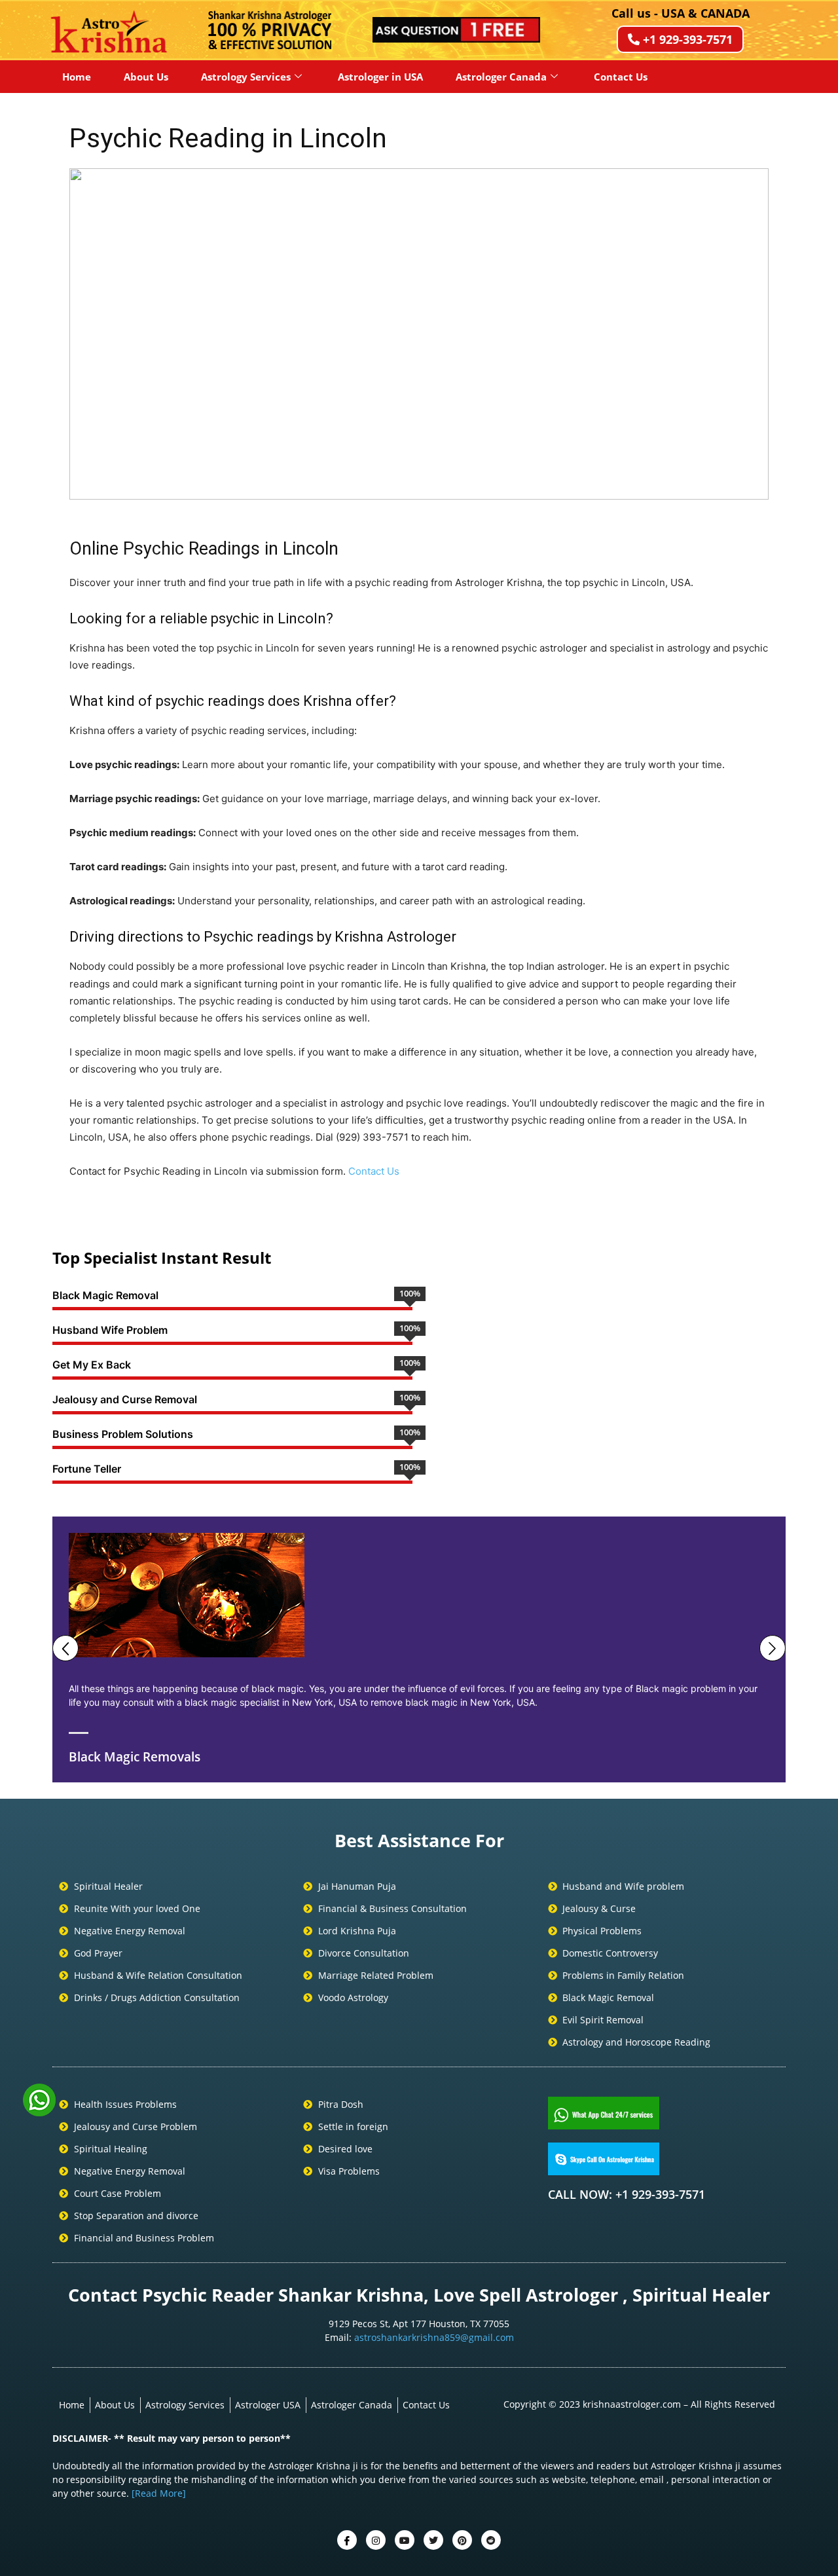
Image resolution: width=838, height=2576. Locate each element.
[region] (419, 334)
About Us (146, 77)
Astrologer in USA (380, 77)
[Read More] (159, 2493)
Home (77, 77)
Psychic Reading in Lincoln (228, 138)
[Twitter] (376, 2540)
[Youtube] (405, 2540)
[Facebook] (347, 2540)
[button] (90, 334)
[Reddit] (491, 2540)
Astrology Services (246, 77)
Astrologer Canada (501, 77)
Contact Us (621, 77)
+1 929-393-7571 (688, 39)
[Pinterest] (462, 2540)
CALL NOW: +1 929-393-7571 (627, 2194)
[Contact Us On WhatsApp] (39, 2112)
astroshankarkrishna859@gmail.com (434, 2337)
